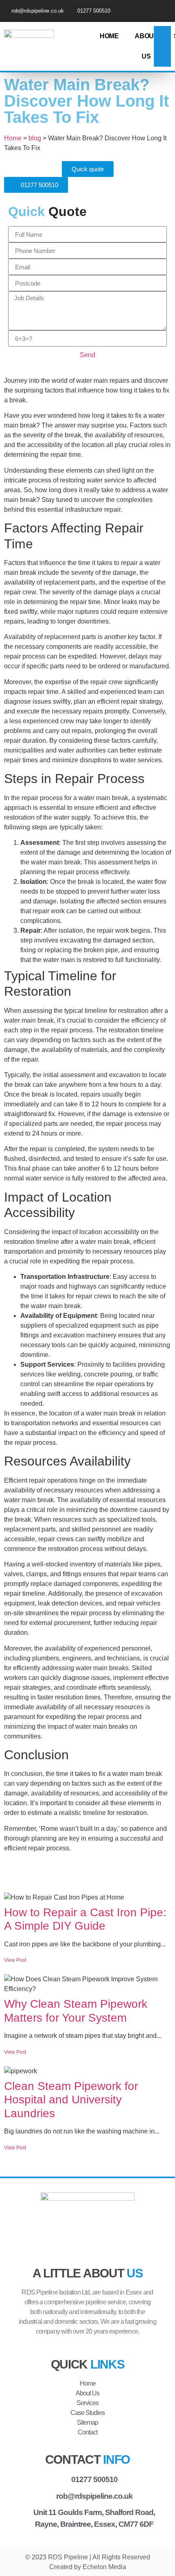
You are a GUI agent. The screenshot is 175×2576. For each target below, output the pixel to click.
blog (35, 138)
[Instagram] (164, 11)
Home (109, 36)
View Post (15, 1960)
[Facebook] (150, 11)
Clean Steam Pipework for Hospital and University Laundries (71, 2100)
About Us (146, 46)
